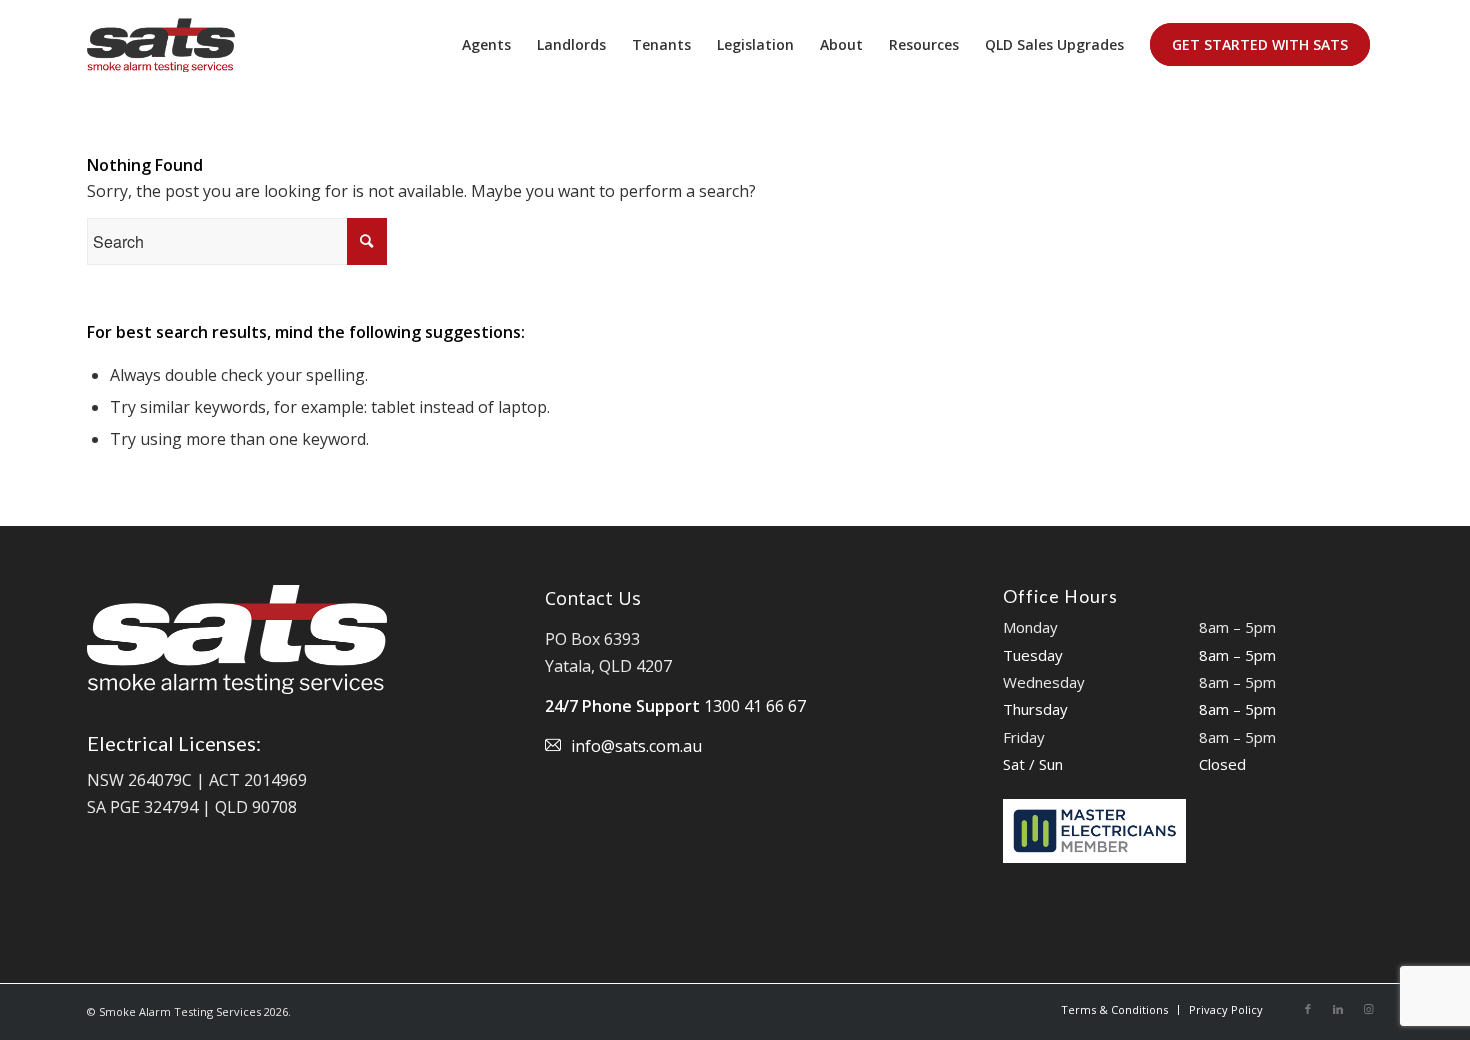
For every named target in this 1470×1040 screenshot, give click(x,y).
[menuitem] (486, 45)
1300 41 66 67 (755, 706)
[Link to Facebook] (1308, 1009)
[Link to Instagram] (1368, 1009)
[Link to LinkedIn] (1338, 1009)
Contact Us (593, 598)
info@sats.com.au (636, 746)
